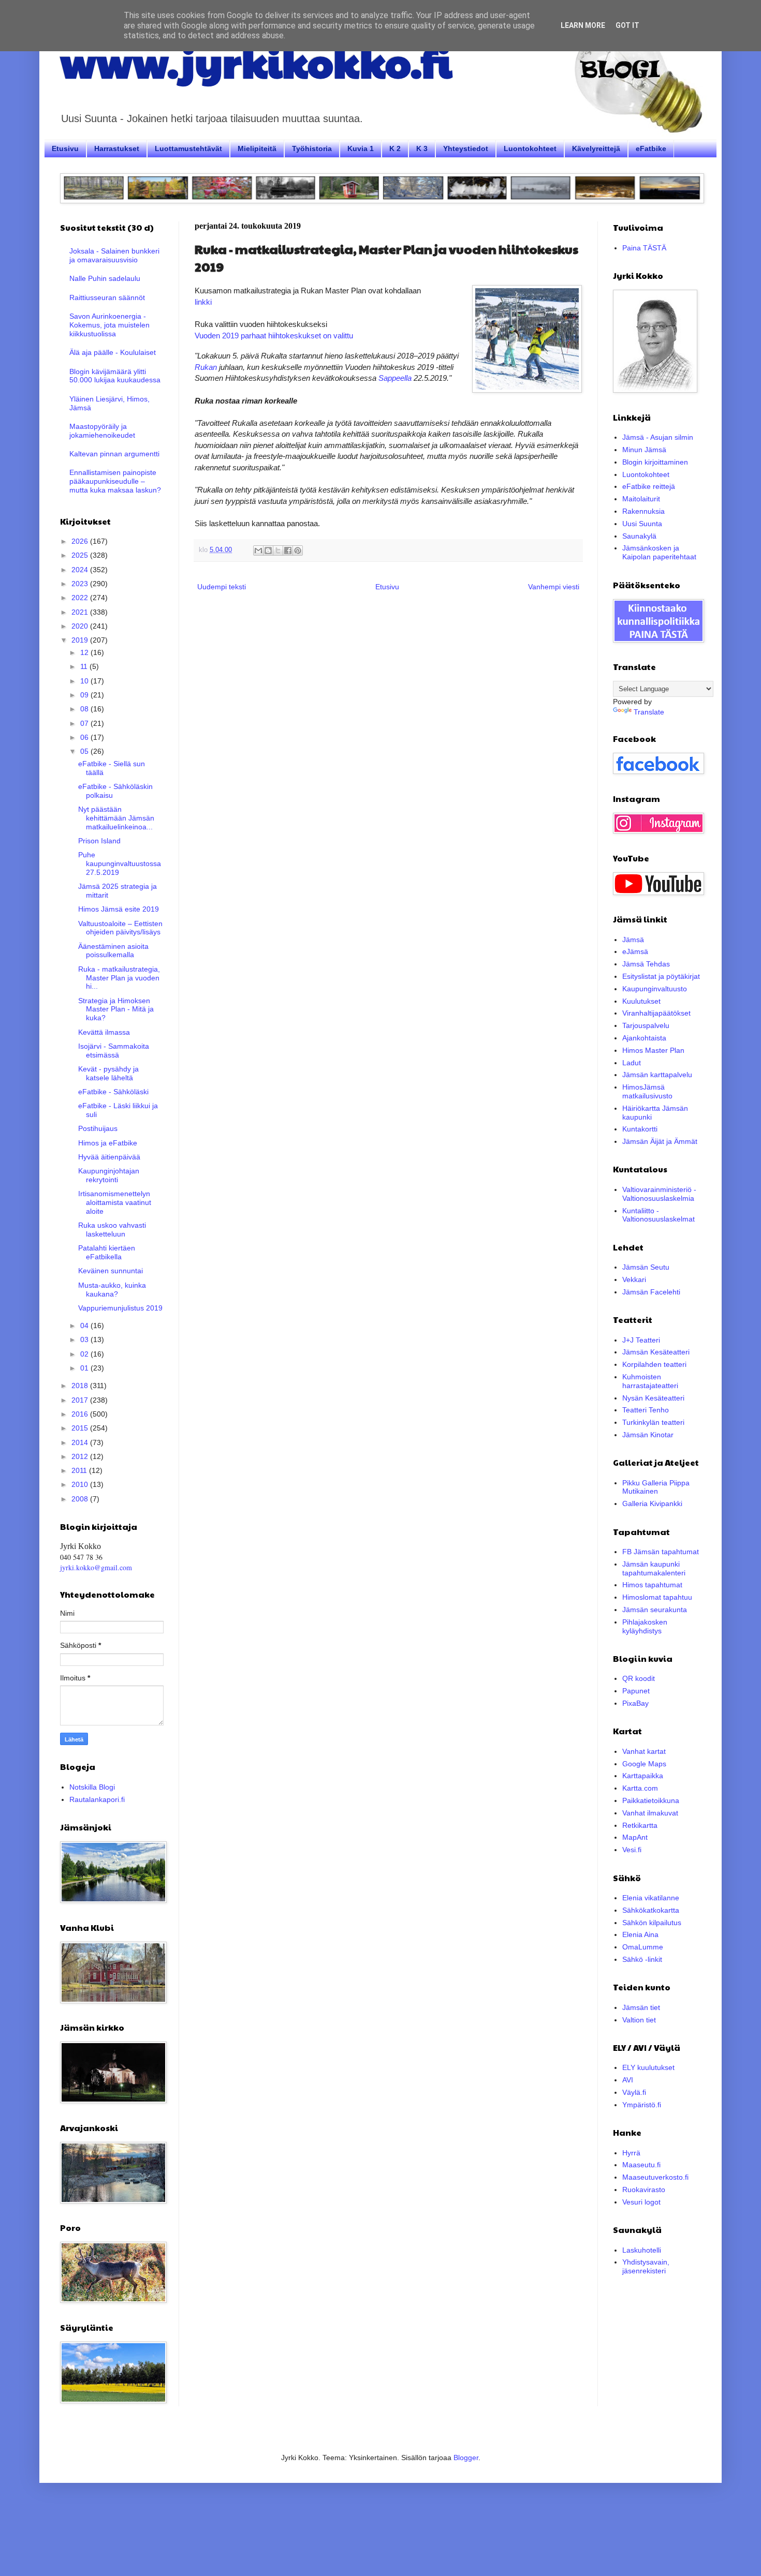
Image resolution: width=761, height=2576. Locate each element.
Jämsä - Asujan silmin (658, 437)
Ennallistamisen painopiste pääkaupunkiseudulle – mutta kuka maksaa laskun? (115, 481)
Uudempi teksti (222, 587)
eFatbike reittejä (649, 486)
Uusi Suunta (642, 524)
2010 (81, 1484)
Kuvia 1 (361, 148)
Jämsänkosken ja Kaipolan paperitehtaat (659, 552)
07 (85, 723)
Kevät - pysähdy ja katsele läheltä (108, 1073)
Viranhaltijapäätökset (656, 1013)
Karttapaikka (643, 1776)
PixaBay (635, 1703)
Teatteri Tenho (646, 1410)
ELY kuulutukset (648, 2067)
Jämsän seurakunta (655, 1610)
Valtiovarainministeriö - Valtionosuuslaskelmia (659, 1194)
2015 (81, 1428)
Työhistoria (312, 148)
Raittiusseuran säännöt (107, 297)
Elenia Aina (640, 1934)
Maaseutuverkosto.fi (655, 2177)
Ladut (632, 1063)
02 (85, 1354)
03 (85, 1339)
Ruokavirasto (644, 2190)
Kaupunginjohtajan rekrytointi (109, 1175)
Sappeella (395, 378)
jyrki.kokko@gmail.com (96, 1567)
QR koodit (639, 1678)
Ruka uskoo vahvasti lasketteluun (112, 1230)
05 (85, 751)
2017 (81, 1400)
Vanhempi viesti (554, 587)
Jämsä (633, 940)
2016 (81, 1414)
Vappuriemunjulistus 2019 (120, 1308)
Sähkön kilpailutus (652, 1923)
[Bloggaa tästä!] (268, 550)
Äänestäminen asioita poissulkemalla (113, 951)
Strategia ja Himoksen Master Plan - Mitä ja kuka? (116, 1009)
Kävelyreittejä (596, 148)
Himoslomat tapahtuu (657, 1597)
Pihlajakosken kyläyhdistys (645, 1626)
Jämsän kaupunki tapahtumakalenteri (654, 1568)
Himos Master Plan (653, 1050)
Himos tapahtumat (652, 1585)
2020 (81, 626)
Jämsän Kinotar (648, 1435)
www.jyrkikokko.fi (256, 61)
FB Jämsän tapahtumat (661, 1552)
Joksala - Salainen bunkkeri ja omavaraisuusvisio (114, 255)
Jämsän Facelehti (651, 1292)
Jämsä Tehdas (646, 964)
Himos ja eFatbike (108, 1143)
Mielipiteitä (257, 148)
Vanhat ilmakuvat (650, 1813)
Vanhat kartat (644, 1751)
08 (85, 709)
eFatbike (651, 148)
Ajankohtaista (644, 1038)
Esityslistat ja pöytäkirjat (661, 976)
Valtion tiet (639, 2020)
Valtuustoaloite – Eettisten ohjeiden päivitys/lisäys (120, 928)
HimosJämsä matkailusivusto (647, 1091)
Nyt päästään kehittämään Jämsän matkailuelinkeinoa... (116, 818)
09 (85, 695)
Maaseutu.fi (641, 2165)
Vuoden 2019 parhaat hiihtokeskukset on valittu (274, 336)
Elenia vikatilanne (651, 1898)
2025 (81, 555)
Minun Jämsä (644, 450)
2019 (81, 640)
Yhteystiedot (466, 148)
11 (85, 666)
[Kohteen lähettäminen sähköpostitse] (258, 550)
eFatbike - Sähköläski (113, 1092)
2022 (81, 598)
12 (85, 652)
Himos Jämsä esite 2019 (119, 909)
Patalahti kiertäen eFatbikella (107, 1252)
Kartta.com (640, 1788)
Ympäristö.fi (642, 2105)
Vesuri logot (641, 2202)
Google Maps (644, 1764)
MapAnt (635, 1837)
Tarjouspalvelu (646, 1025)
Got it (627, 25)
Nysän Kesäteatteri (653, 1398)
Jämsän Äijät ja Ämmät (660, 1141)
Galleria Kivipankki (652, 1503)
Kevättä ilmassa (104, 1032)
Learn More (583, 25)
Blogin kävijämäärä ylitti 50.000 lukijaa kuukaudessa (115, 376)
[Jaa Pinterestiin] (298, 550)
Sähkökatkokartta (651, 1910)
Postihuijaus (98, 1128)
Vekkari (634, 1279)
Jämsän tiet (641, 2007)
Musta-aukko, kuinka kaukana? (112, 1290)
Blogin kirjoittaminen (655, 462)
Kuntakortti (640, 1129)
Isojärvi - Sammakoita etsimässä (114, 1051)
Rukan (206, 367)
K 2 (395, 148)
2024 (81, 570)
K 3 (422, 148)
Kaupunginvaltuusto (655, 989)
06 (85, 737)
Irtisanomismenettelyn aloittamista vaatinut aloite (115, 1202)
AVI (628, 2080)
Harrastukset (117, 148)
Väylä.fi (634, 2092)
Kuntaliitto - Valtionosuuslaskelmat (658, 1215)
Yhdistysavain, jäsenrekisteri (646, 2266)
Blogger (466, 2458)
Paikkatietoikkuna (651, 1800)
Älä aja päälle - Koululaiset (113, 352)
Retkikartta (640, 1825)
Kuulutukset (641, 1001)
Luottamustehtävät (188, 148)
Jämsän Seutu (646, 1267)
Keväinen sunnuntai (111, 1271)
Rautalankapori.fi (97, 1799)
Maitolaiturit (641, 499)
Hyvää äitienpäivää (109, 1157)
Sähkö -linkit (642, 1959)
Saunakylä (639, 536)
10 (85, 681)
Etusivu (65, 148)
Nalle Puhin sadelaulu (105, 278)
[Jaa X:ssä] (278, 550)
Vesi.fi (632, 1850)
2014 (81, 1442)
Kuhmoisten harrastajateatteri (650, 1381)
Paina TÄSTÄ (644, 248)
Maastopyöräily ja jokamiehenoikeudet (102, 431)
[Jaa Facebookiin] (288, 550)
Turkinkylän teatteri (653, 1422)
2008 (81, 1499)
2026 (81, 541)
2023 (81, 584)
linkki (203, 302)
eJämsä (635, 951)
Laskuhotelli (642, 2250)
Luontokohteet (530, 148)
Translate (649, 712)
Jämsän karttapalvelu (657, 1075)
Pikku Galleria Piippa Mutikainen (656, 1487)
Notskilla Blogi (92, 1787)
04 (85, 1326)
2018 (81, 1386)
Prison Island (99, 841)
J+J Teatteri (641, 1340)
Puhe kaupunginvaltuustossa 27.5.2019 (120, 863)
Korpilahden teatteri (654, 1364)
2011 (80, 1470)
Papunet (636, 1691)
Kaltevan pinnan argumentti (114, 454)
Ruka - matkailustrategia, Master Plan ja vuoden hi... (119, 978)
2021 (81, 612)
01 (85, 1368)
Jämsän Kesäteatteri (656, 1352)
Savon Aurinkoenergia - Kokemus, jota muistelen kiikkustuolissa (109, 325)
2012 (81, 1456)
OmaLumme (643, 1947)
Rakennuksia (643, 511)
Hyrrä (631, 2153)
